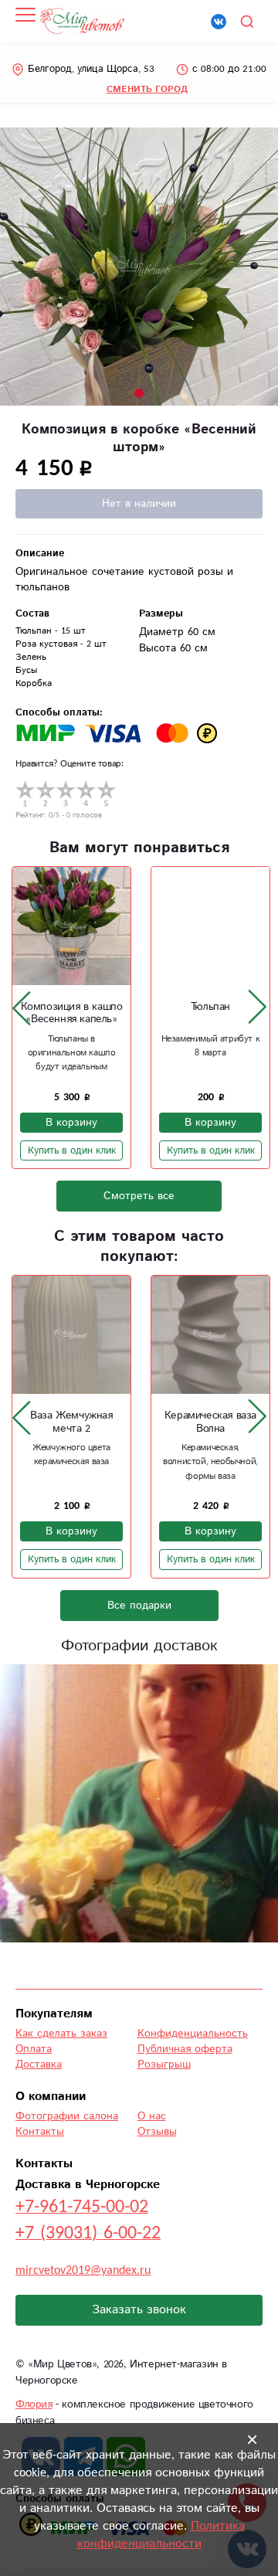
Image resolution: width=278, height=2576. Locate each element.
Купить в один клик (72, 1150)
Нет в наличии (139, 504)
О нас (152, 2116)
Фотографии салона (67, 2116)
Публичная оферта (185, 2049)
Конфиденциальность (193, 2034)
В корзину (71, 1123)
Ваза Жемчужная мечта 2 (71, 1422)
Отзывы (157, 2132)
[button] (139, 393)
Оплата (34, 2049)
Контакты (40, 2132)
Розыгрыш (164, 2065)
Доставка (39, 2065)
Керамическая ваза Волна (210, 1422)
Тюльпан (210, 1007)
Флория (34, 2404)
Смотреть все (139, 1196)
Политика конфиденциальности (161, 2535)
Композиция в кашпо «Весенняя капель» (72, 1013)
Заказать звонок (139, 2310)
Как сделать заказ (61, 2034)
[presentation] (22, 1008)
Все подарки (139, 1606)
